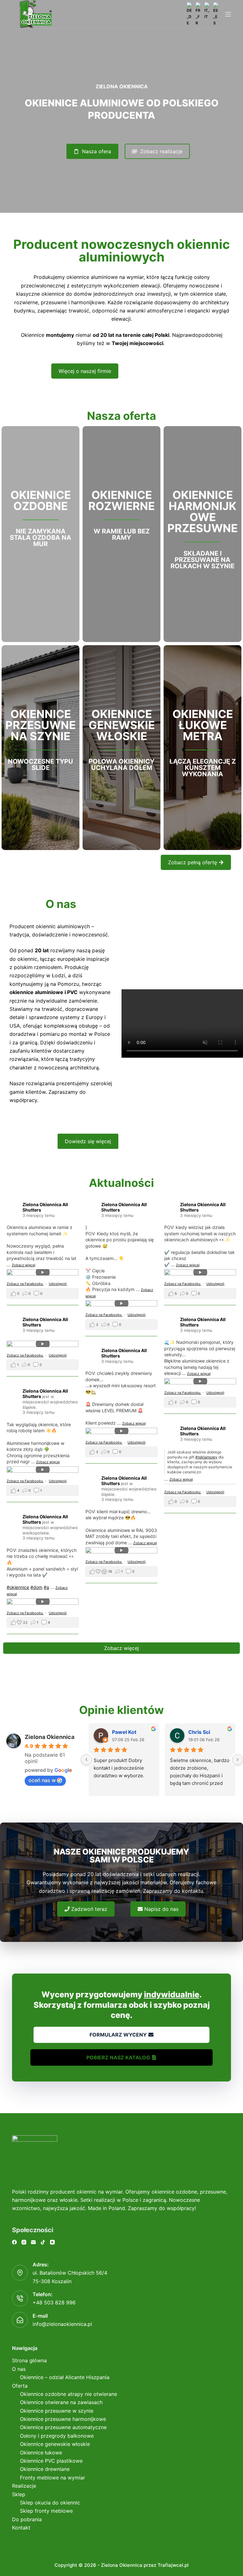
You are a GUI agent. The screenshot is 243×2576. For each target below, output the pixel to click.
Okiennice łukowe (41, 2453)
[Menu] (228, 14)
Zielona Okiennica (50, 1737)
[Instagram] (24, 2242)
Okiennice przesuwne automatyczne (63, 2427)
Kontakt (21, 2528)
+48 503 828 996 (54, 2302)
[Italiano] (207, 11)
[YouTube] (52, 2242)
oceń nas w (42, 1780)
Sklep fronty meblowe (46, 2511)
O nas (19, 2369)
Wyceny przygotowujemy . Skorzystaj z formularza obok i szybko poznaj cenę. (122, 2005)
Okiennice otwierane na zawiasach (61, 2402)
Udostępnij (58, 1284)
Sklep (19, 2494)
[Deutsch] (190, 14)
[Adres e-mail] (33, 2242)
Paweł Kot (124, 1732)
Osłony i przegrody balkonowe (57, 2436)
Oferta (20, 2386)
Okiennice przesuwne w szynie (57, 2411)
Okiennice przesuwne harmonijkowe (63, 2419)
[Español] (216, 14)
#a (46, 1587)
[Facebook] (14, 2242)
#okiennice (18, 1587)
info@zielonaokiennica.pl (62, 2324)
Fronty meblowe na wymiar (53, 2478)
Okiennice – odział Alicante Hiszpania (65, 2377)
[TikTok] (43, 2242)
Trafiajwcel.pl (173, 2565)
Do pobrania (27, 2519)
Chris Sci (199, 1732)
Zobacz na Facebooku (25, 1284)
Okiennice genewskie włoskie (55, 2444)
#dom (36, 1587)
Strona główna (29, 2360)
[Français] (198, 14)
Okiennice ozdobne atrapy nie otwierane (69, 2394)
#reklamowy (206, 1457)
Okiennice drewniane (45, 2469)
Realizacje (24, 2486)
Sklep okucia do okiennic (50, 2503)
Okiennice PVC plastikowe (51, 2461)
